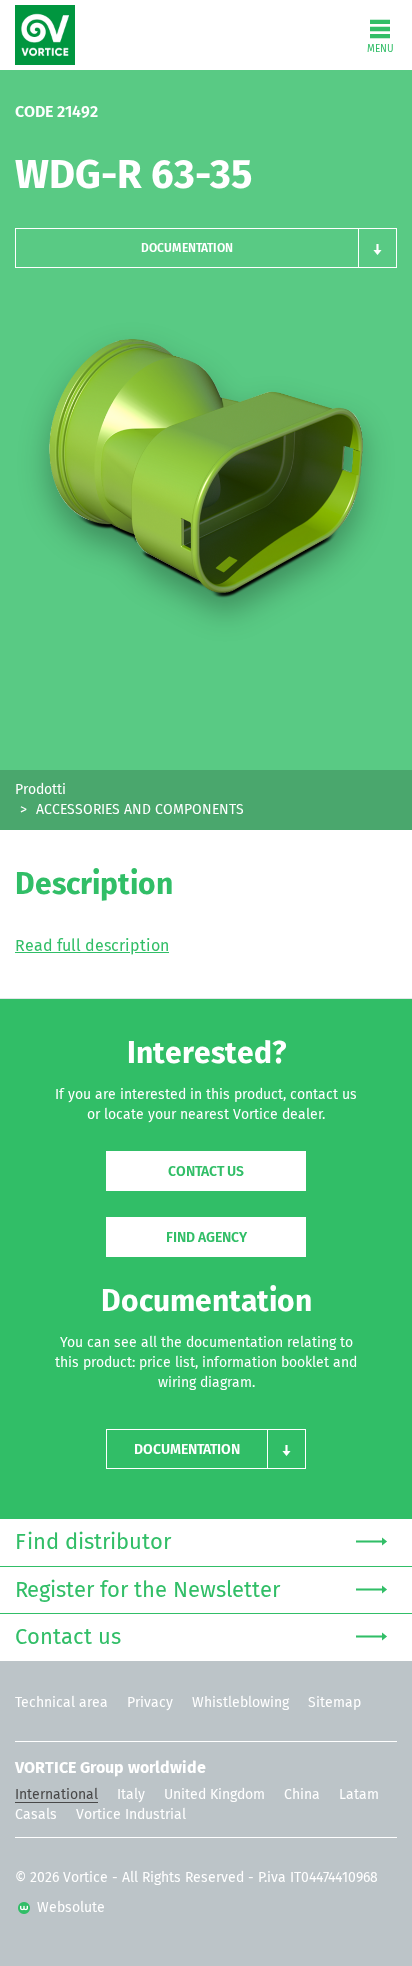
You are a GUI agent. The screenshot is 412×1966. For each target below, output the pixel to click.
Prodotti (40, 790)
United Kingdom (214, 1795)
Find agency (206, 1238)
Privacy (150, 1703)
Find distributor (93, 1543)
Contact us (206, 1172)
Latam (359, 1795)
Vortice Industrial (131, 1815)
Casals (36, 1815)
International (56, 1795)
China (302, 1795)
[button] (206, 248)
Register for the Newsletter (147, 1591)
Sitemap (334, 1703)
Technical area (61, 1703)
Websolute (69, 1908)
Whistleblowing (240, 1703)
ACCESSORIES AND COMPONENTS (140, 810)
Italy (131, 1795)
